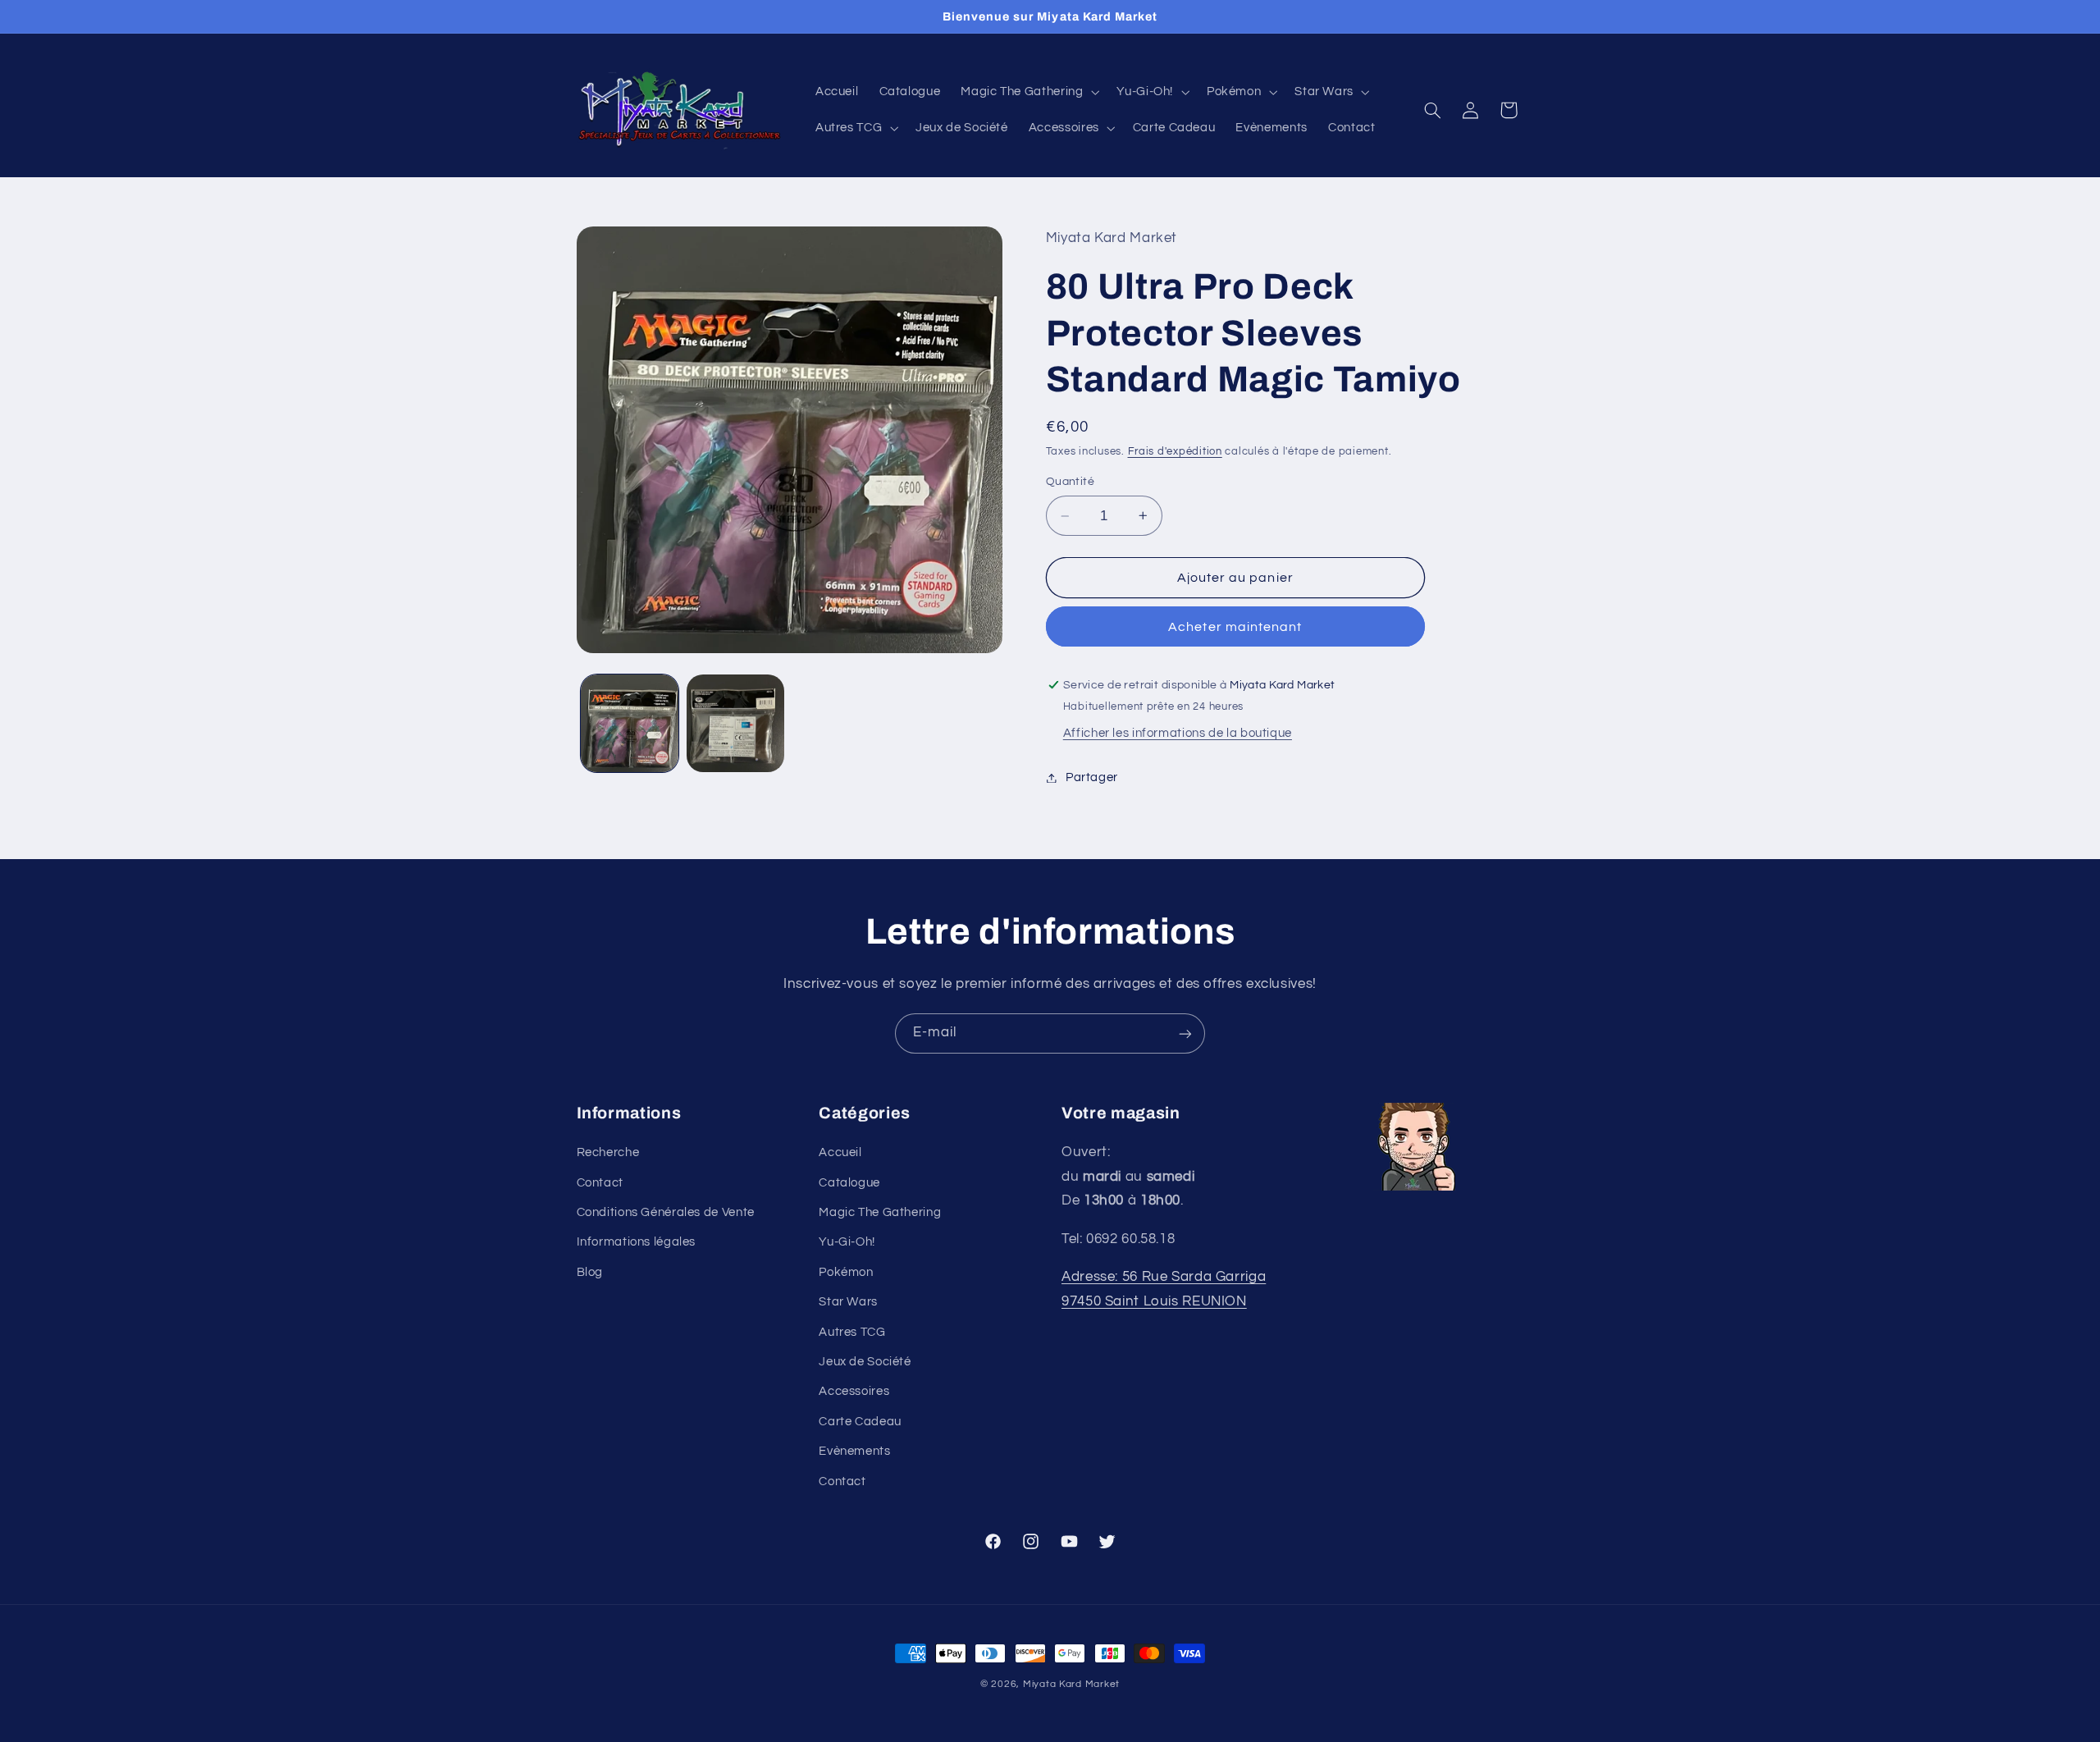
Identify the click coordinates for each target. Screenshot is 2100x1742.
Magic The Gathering (880, 1213)
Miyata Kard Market (1071, 1684)
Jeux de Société (865, 1363)
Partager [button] (1092, 777)
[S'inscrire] (1185, 1033)
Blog (590, 1272)
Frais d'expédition (1175, 452)
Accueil (840, 1153)
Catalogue (849, 1183)
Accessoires (854, 1392)
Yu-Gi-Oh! (847, 1243)
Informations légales (637, 1243)
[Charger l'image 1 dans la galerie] (630, 723)
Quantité (1070, 482)
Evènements (854, 1452)
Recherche (608, 1153)
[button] (1029, 92)
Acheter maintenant (1235, 627)
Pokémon (846, 1272)
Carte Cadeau (860, 1422)
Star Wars (848, 1303)
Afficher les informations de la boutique (1178, 733)
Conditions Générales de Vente (666, 1213)
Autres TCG (852, 1332)
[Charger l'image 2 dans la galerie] (735, 723)
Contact (600, 1183)
